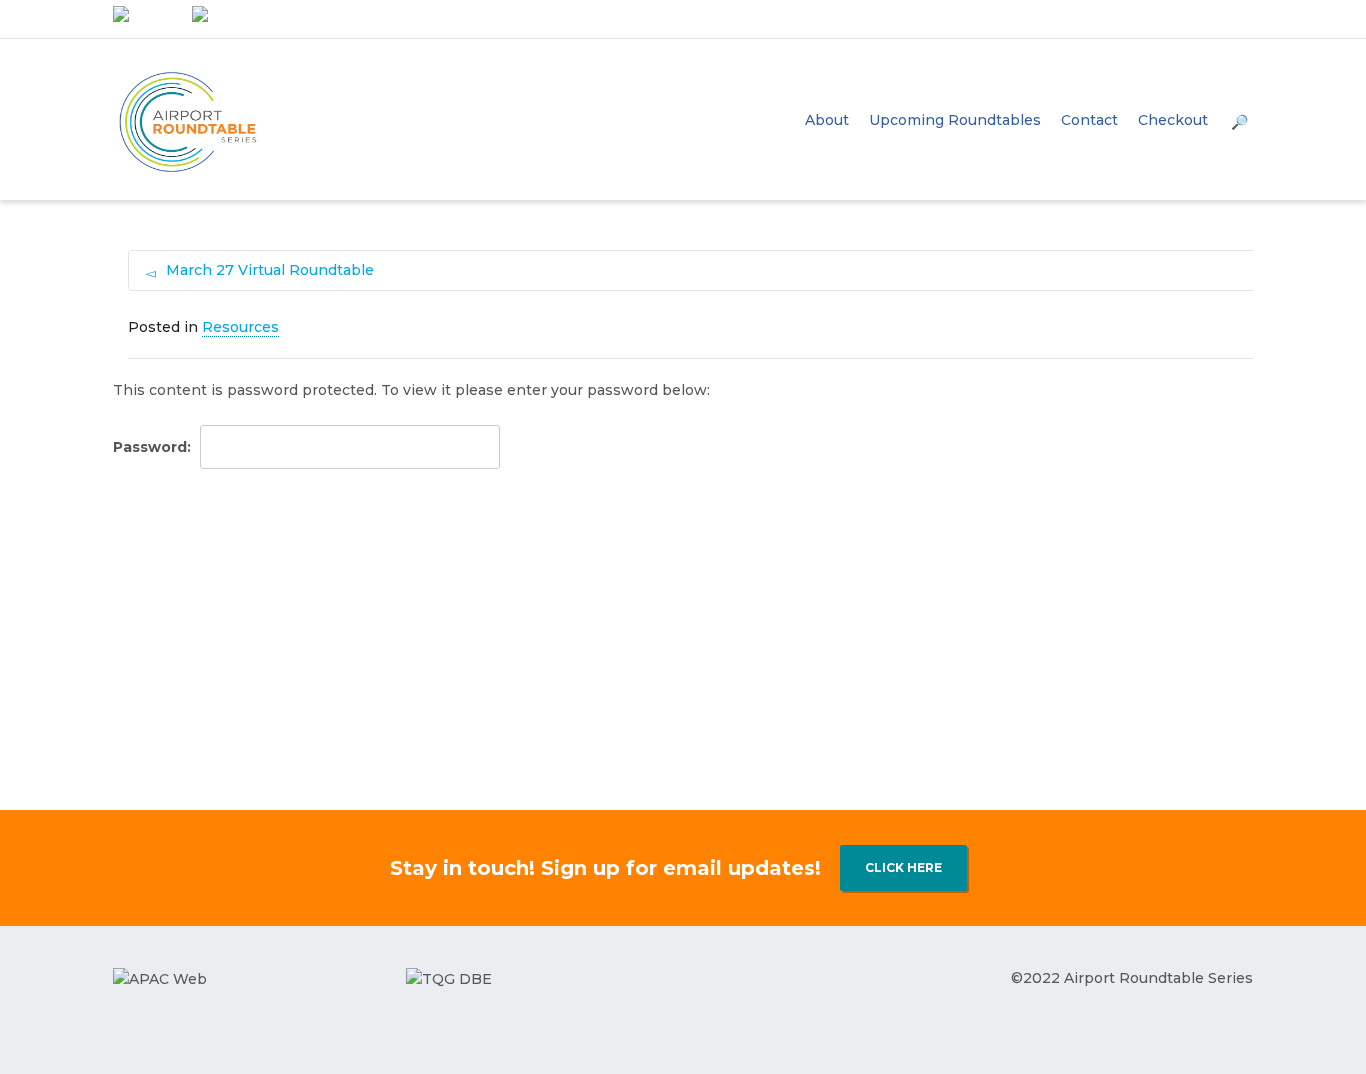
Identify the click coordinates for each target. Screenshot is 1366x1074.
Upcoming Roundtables (955, 120)
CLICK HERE (903, 867)
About (827, 120)
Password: (154, 447)
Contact (1089, 120)
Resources (240, 327)
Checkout (1173, 120)
